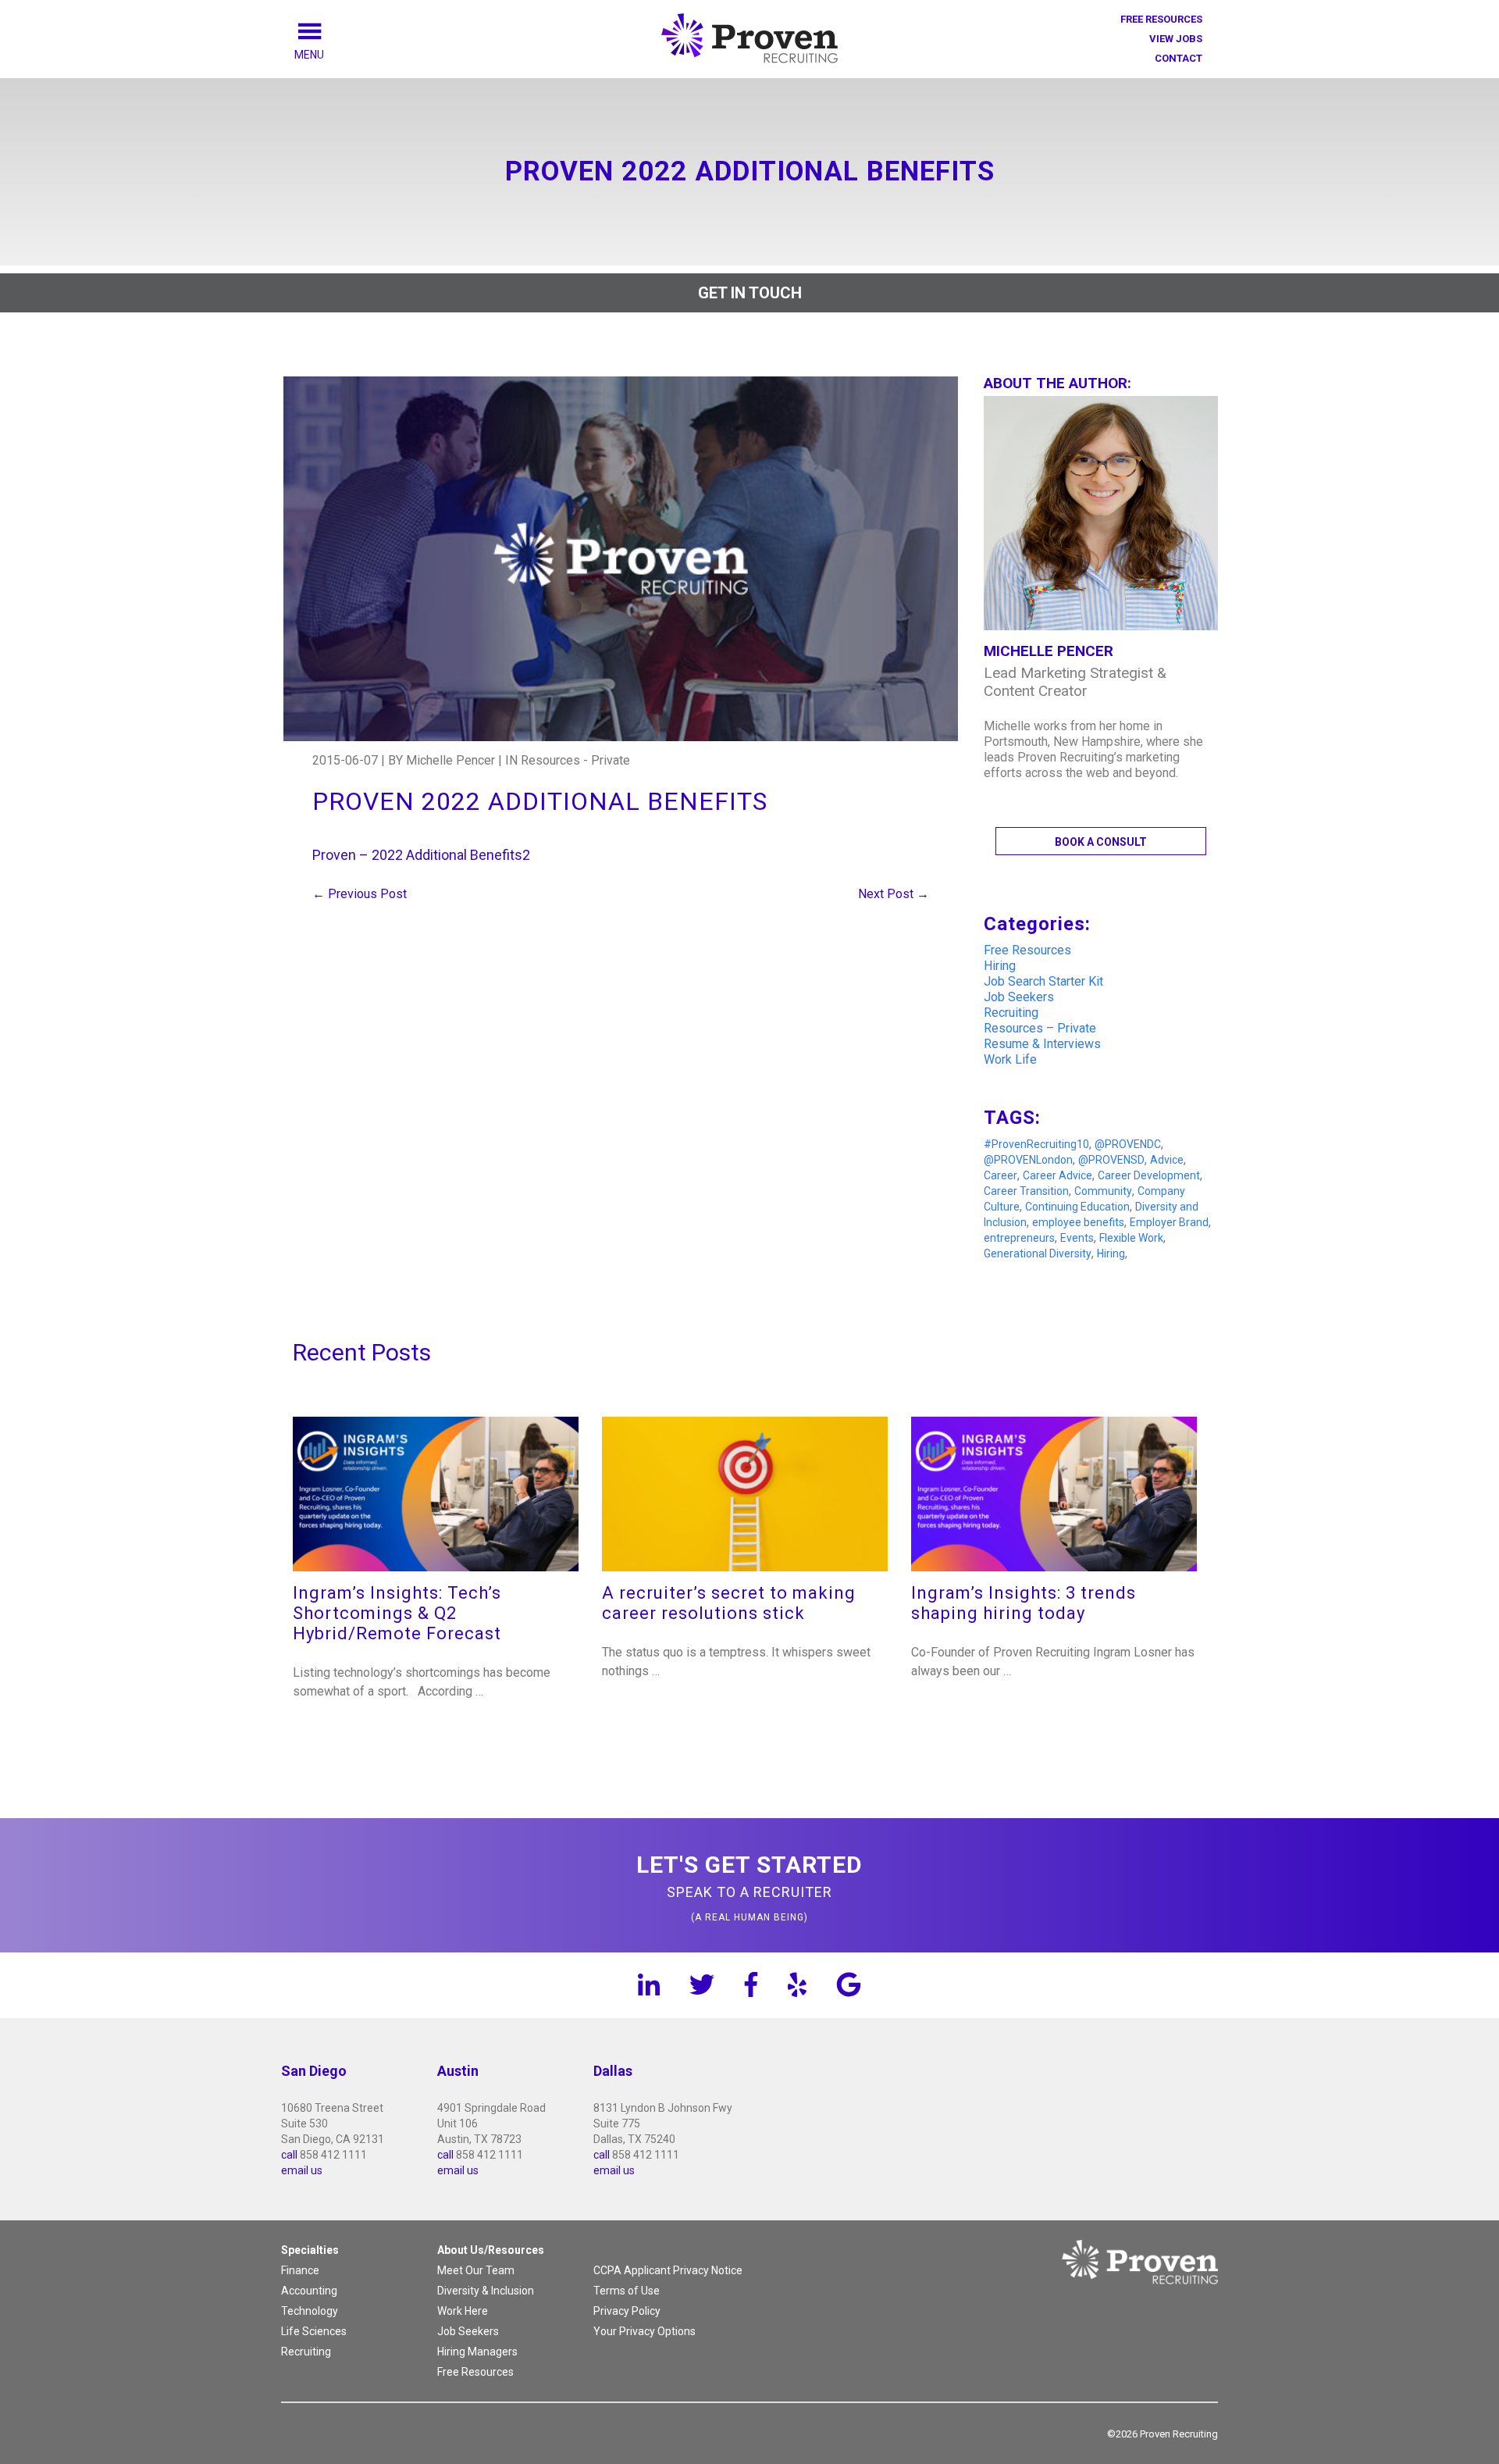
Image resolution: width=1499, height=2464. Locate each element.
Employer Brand (1169, 1222)
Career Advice (1057, 1175)
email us (302, 2170)
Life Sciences (314, 2331)
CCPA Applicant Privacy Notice (668, 2270)
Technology (310, 2311)
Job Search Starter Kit (1043, 981)
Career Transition (1026, 1191)
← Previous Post (360, 894)
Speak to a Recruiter (749, 1887)
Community (1103, 1191)
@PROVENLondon (1028, 1160)
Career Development (1149, 1175)
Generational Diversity (1038, 1253)
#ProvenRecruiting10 (1036, 1144)
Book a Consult (1101, 842)
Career (1001, 1175)
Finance (300, 2270)
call (289, 2155)
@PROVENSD (1111, 1160)
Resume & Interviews (1042, 1044)
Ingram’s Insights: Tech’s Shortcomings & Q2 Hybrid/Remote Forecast (397, 1613)
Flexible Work (1131, 1238)
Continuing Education (1077, 1207)
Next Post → (894, 894)
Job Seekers (1019, 997)
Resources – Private (1040, 1028)
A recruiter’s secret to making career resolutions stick (729, 1603)
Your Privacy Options (644, 2331)
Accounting (309, 2291)
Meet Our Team (476, 2270)
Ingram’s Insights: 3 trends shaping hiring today (1024, 1603)
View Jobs (1176, 39)
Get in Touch (750, 293)
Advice (1167, 1160)
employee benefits (1078, 1222)
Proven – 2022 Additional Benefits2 (421, 855)
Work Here (463, 2311)
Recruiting (1011, 1013)
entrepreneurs (1019, 1238)
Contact (1179, 58)
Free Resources (1161, 19)
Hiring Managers (477, 2352)
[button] (327, 55)
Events (1077, 1238)
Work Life (1010, 1059)
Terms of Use (627, 2291)
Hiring (1000, 966)
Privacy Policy (627, 2311)
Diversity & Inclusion (486, 2291)
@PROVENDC (1128, 1144)
